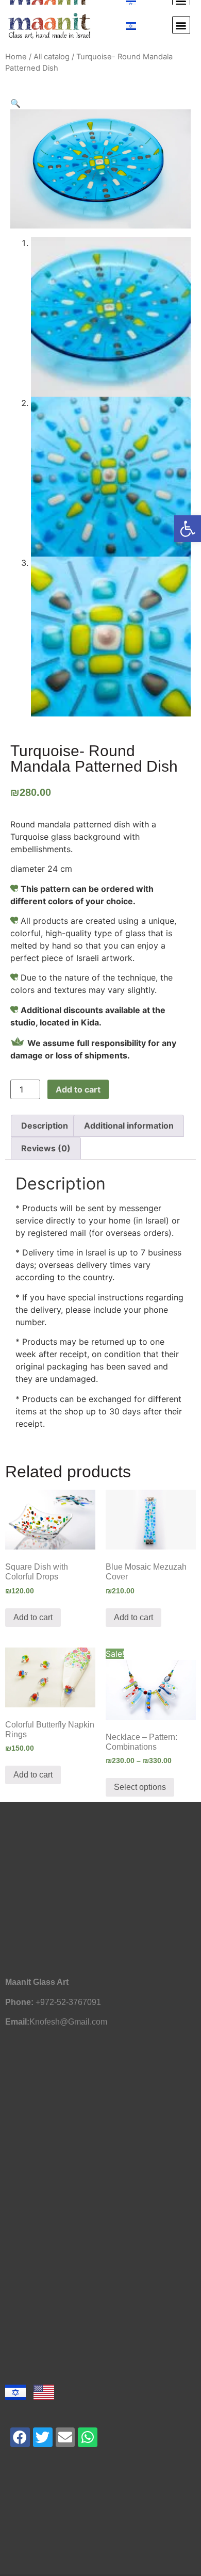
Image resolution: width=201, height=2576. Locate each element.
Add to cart (78, 1089)
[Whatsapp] (88, 2437)
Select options (140, 1787)
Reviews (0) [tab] (46, 1148)
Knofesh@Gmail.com (68, 2022)
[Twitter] (43, 2437)
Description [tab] (45, 1126)
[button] (188, 529)
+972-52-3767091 (68, 2002)
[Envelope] (65, 2437)
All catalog (52, 57)
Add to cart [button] (33, 1617)
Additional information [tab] (129, 1126)
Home (16, 57)
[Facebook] (20, 2437)
